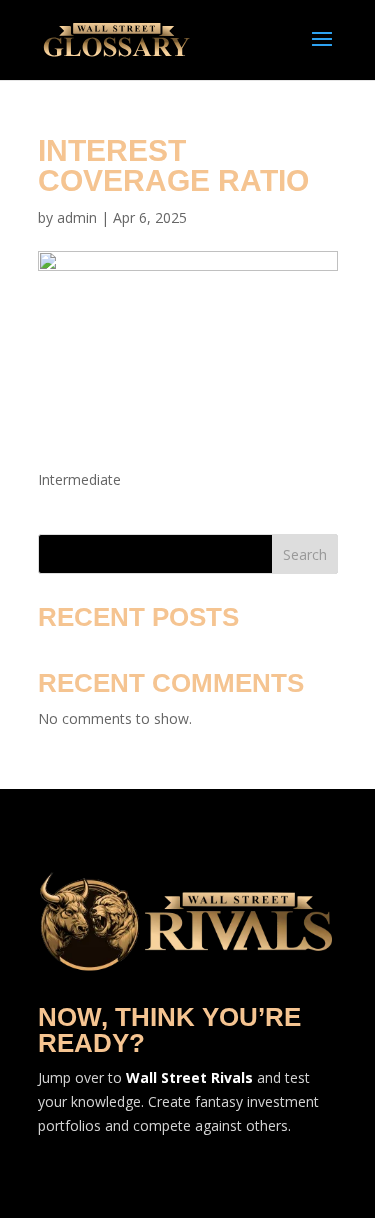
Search (305, 554)
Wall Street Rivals (189, 1077)
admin (77, 217)
